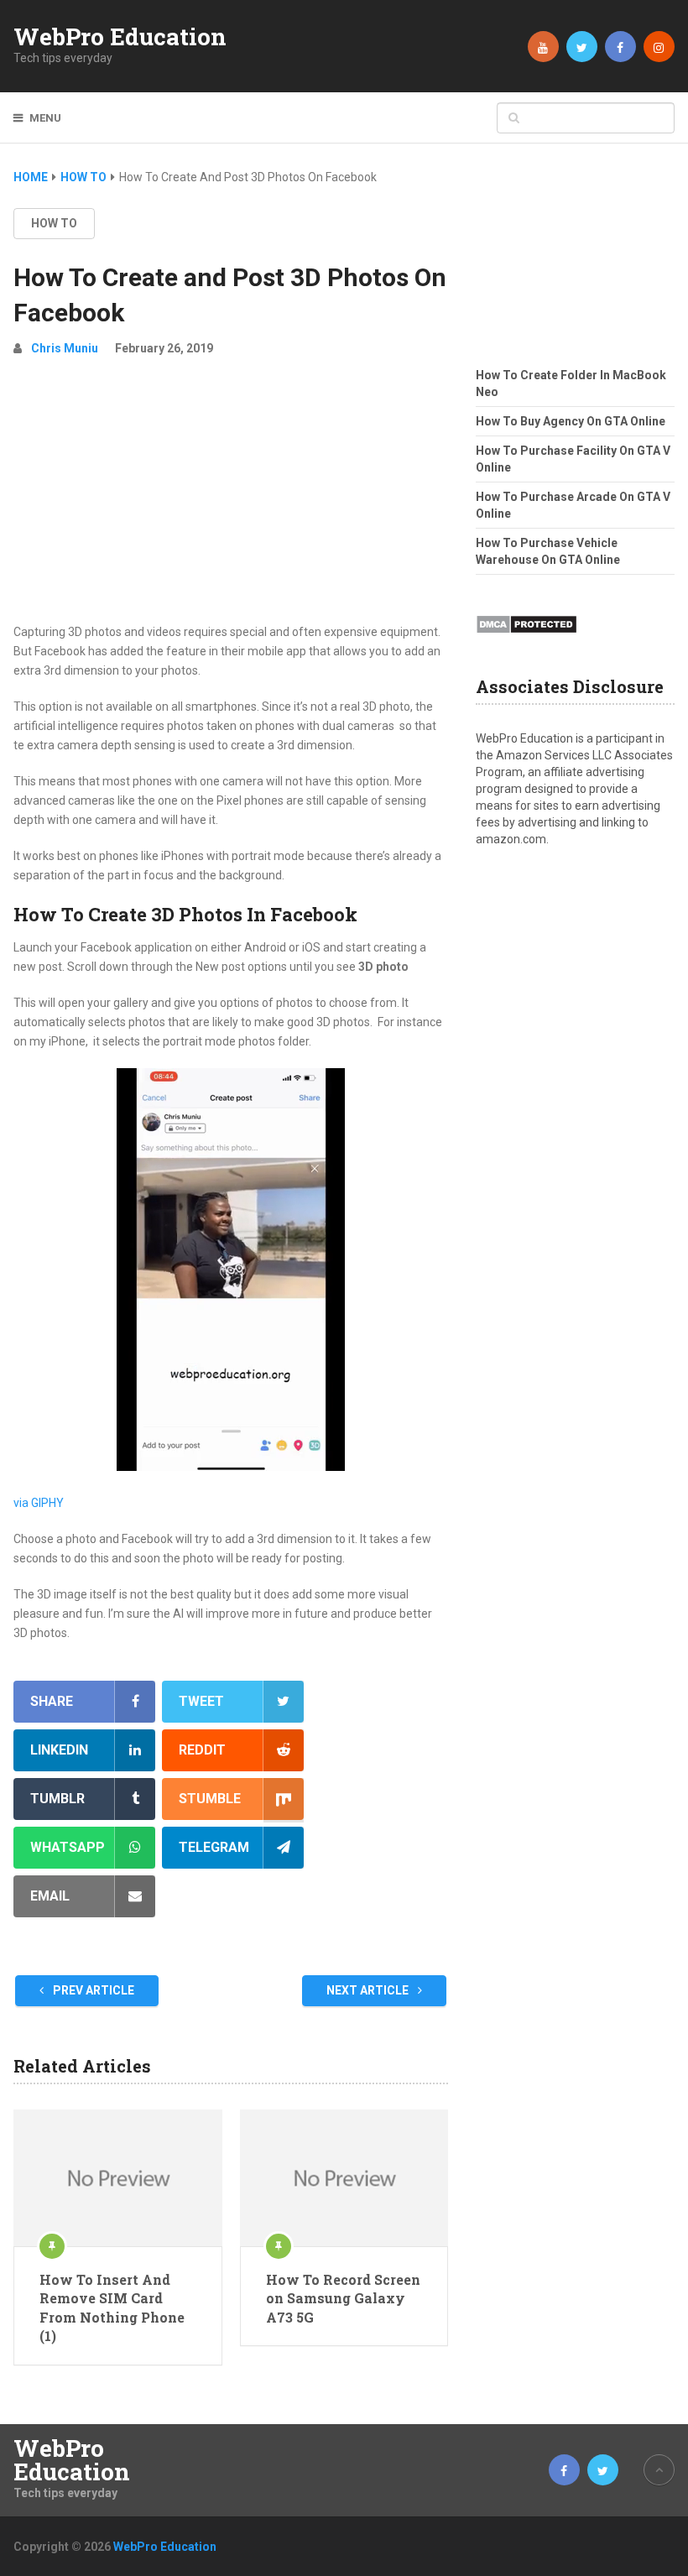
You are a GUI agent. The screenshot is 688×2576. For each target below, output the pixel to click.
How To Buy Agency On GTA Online (571, 421)
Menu (45, 118)
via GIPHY (39, 1503)
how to (54, 223)
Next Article (369, 1990)
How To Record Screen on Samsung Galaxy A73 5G (343, 2298)
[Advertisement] (231, 497)
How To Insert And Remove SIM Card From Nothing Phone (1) (112, 2307)
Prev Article (92, 1990)
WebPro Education (120, 37)
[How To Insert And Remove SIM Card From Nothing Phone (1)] (117, 2178)
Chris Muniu (65, 348)
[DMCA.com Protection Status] (526, 639)
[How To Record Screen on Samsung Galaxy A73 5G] (344, 2178)
